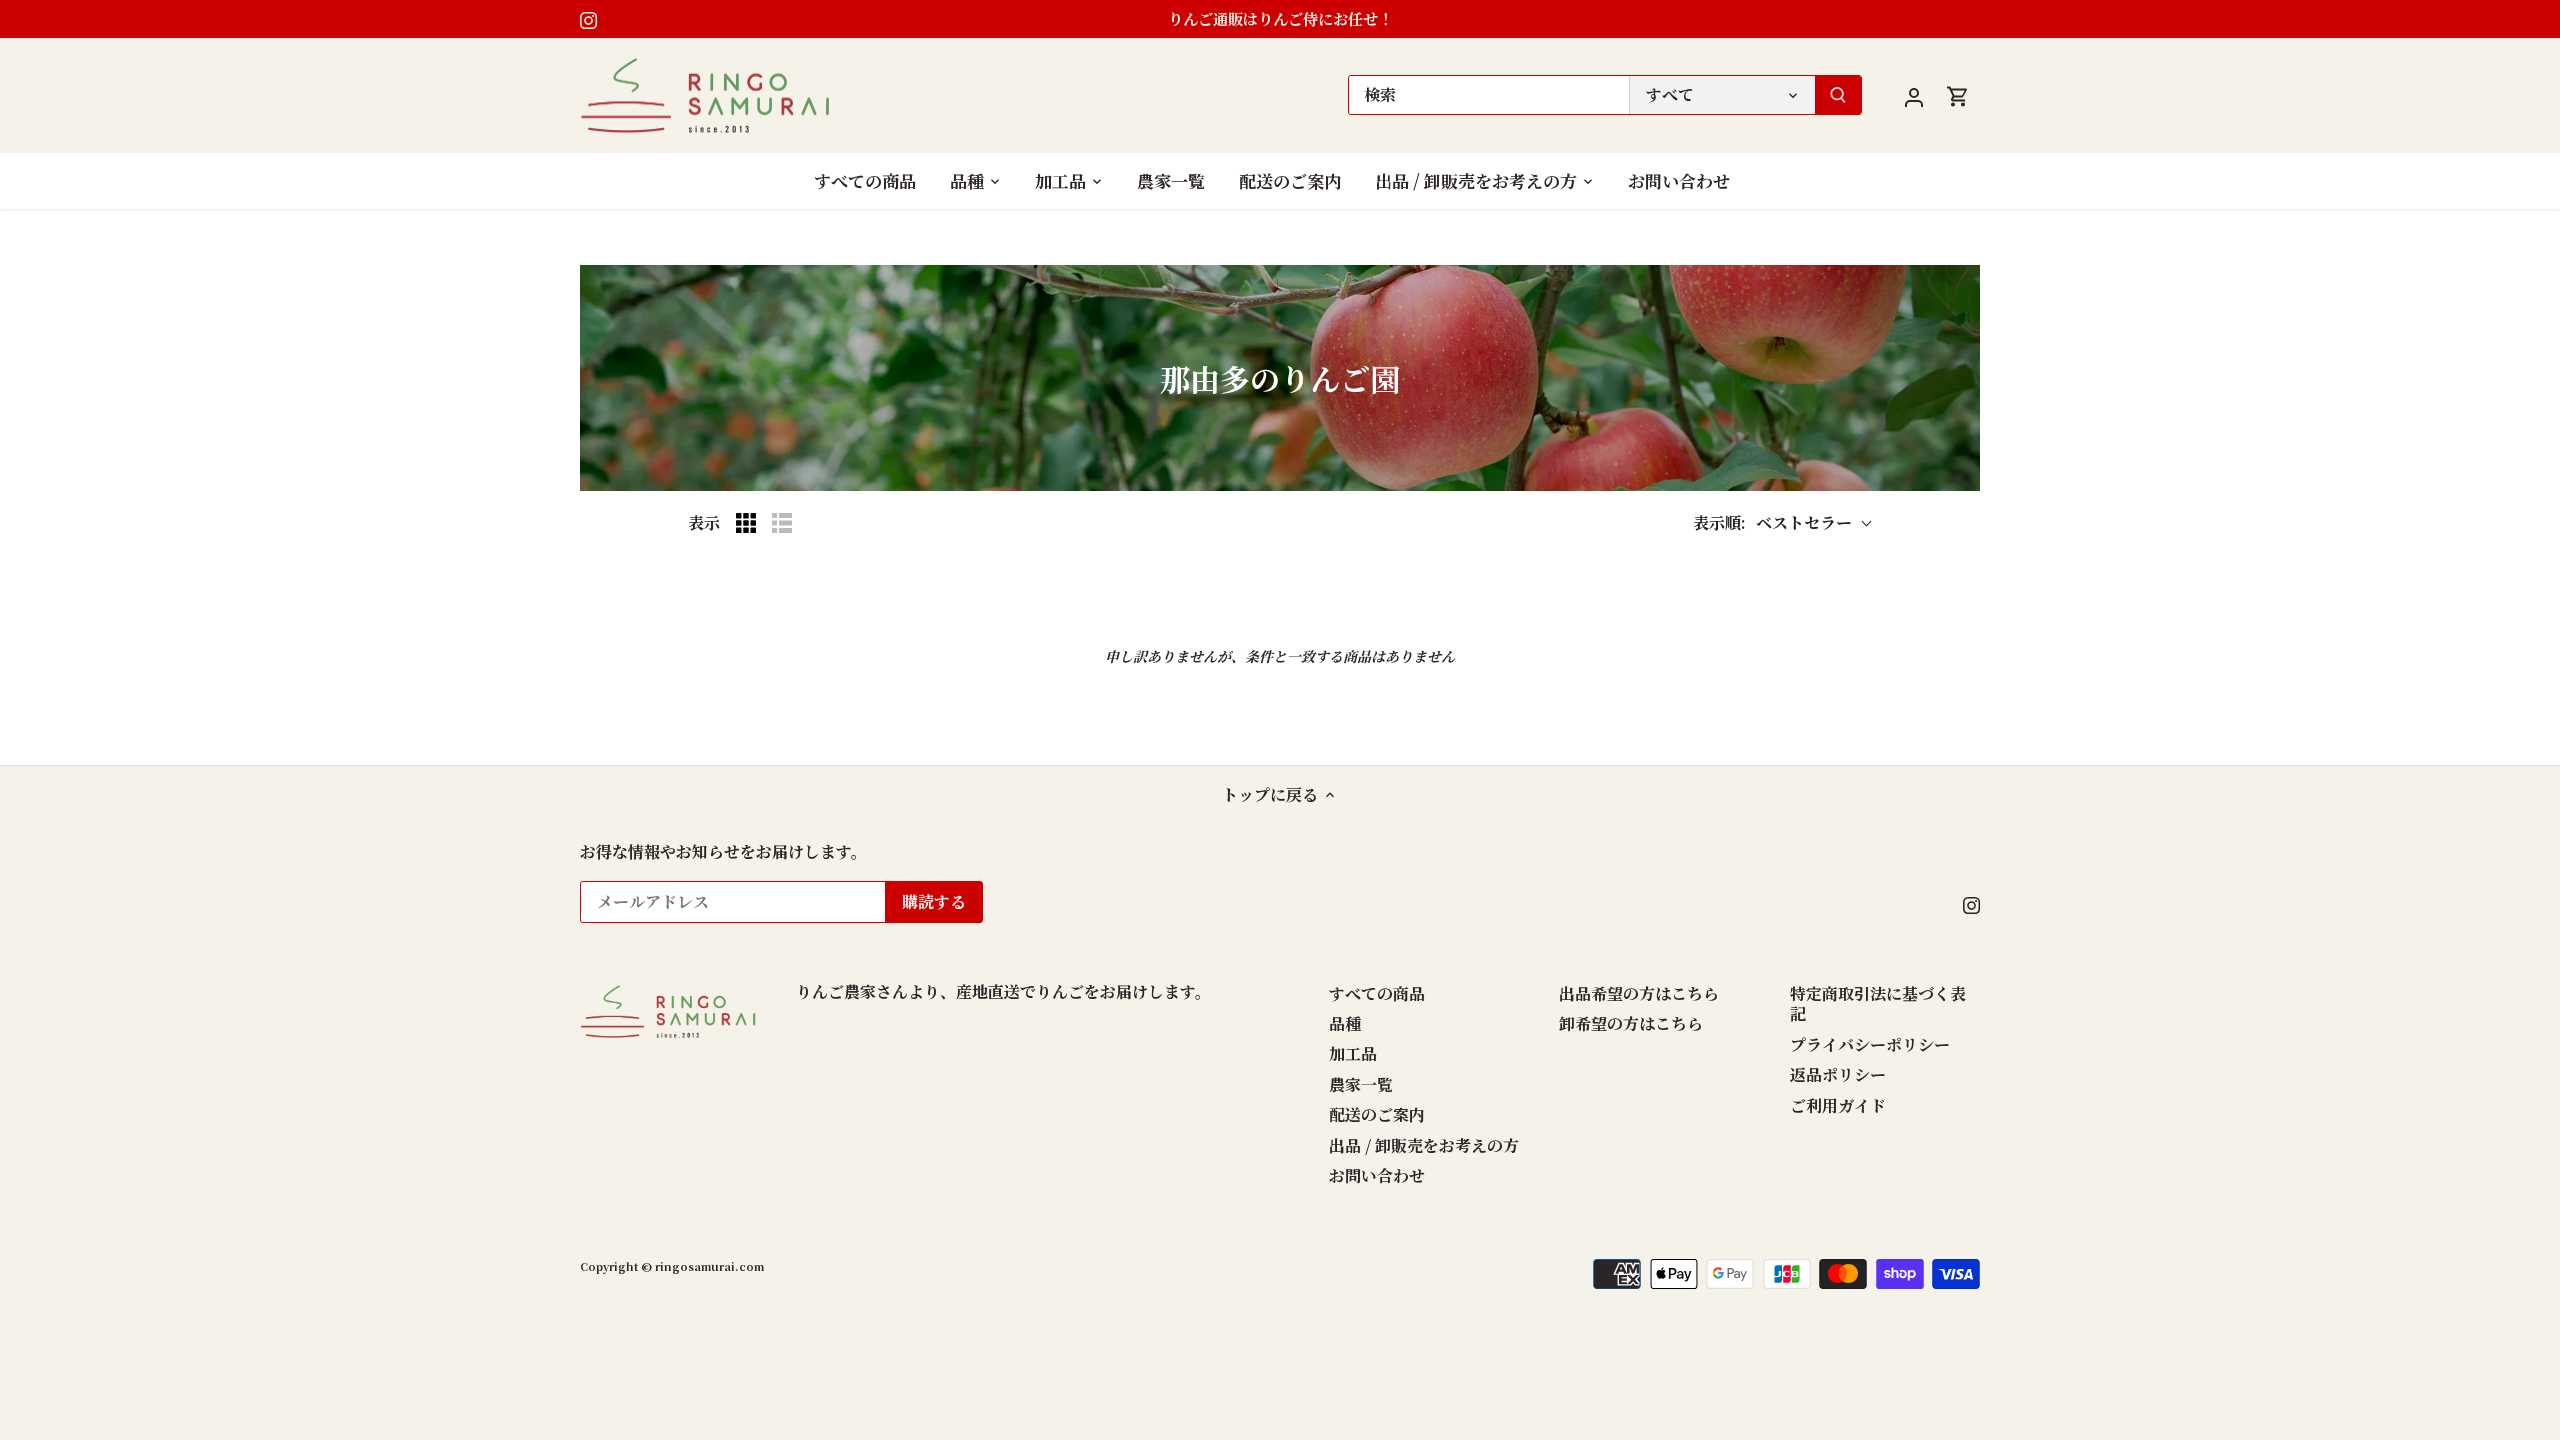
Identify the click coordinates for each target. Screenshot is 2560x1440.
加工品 (1353, 1053)
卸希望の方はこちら (1631, 1023)
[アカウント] (1914, 95)
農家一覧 (1361, 1084)
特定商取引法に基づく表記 (1878, 1004)
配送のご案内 (1377, 1114)
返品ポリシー (1838, 1074)
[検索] (1838, 95)
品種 (1345, 1023)
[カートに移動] (1958, 95)
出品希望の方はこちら (1639, 993)
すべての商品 (1377, 993)
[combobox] (1489, 95)
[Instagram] (588, 19)
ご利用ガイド (1838, 1105)
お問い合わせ (1377, 1175)
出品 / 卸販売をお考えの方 (1424, 1145)
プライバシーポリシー (1870, 1044)
